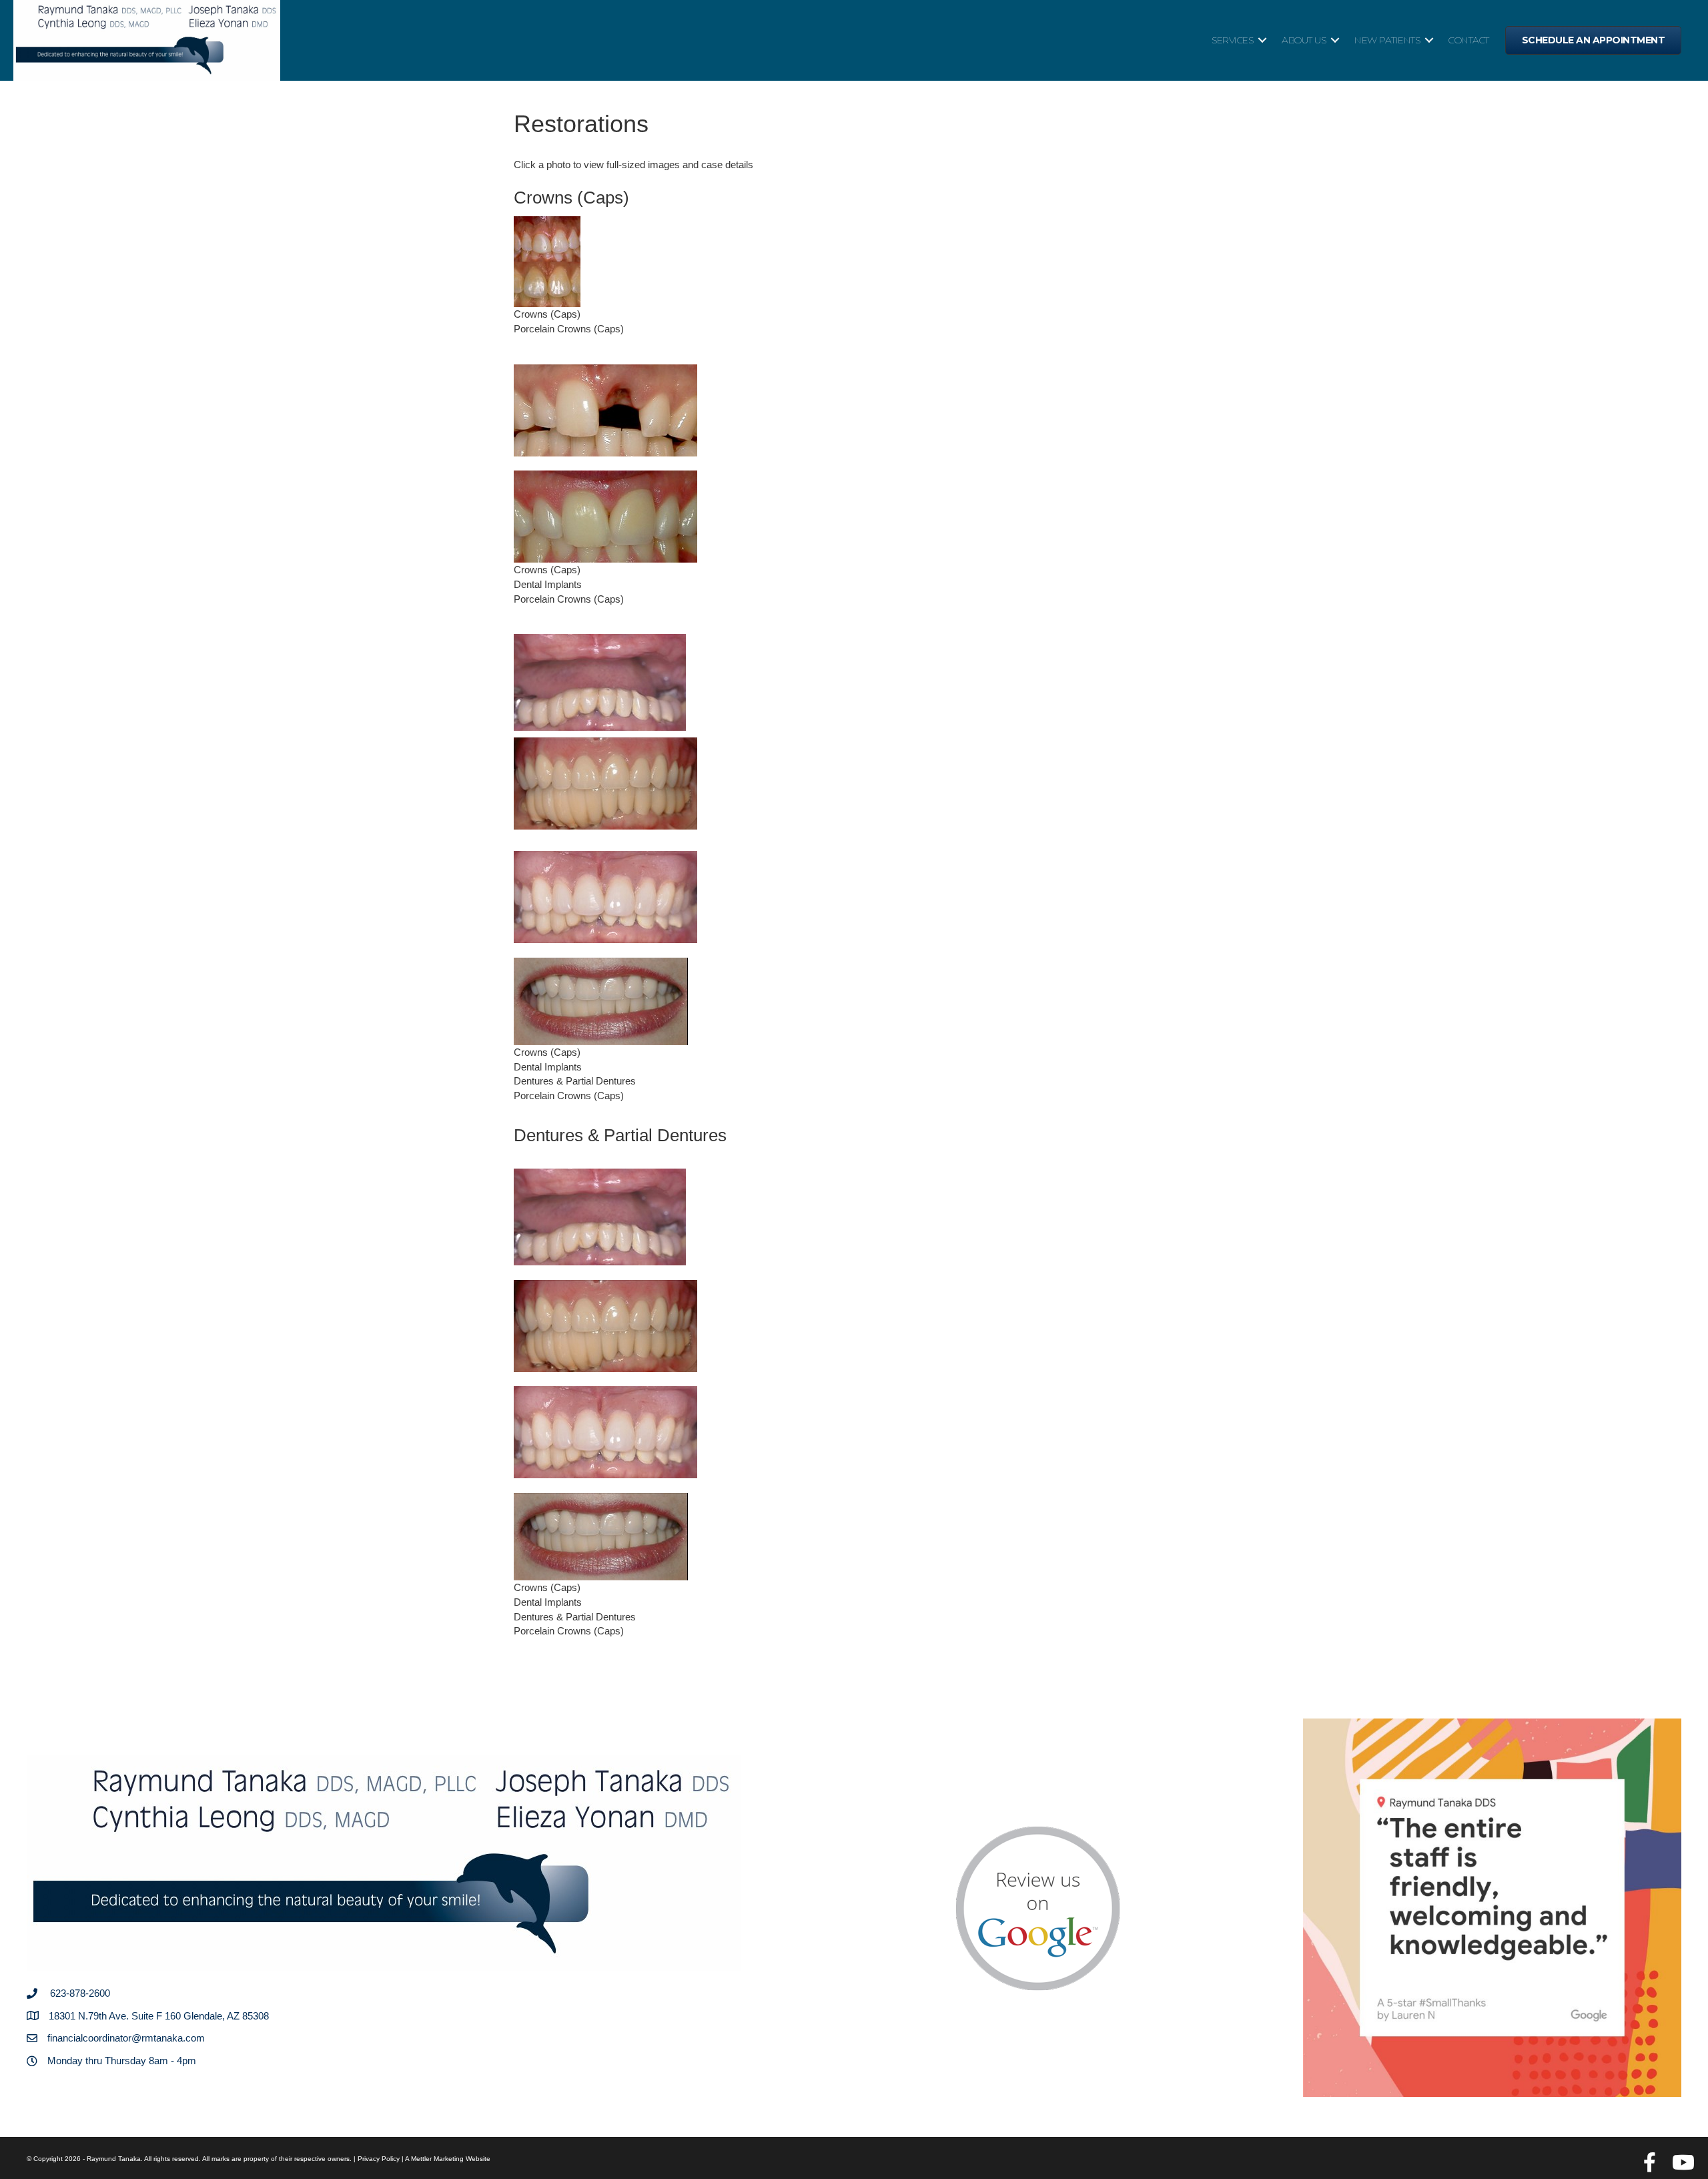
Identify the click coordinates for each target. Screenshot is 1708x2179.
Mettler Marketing (437, 2159)
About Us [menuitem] (1304, 40)
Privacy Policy (379, 2159)
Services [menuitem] (1232, 40)
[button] (1262, 40)
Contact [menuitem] (1469, 40)
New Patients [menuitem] (1387, 40)
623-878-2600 (80, 1993)
